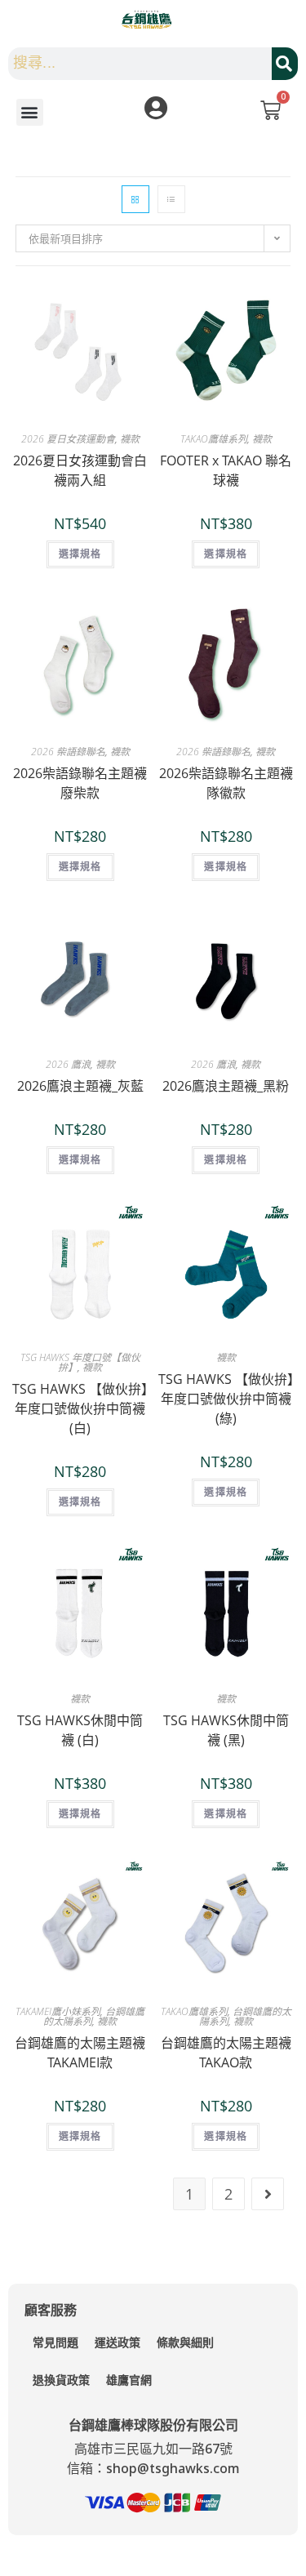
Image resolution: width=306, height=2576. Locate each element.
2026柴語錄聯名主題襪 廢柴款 (80, 783)
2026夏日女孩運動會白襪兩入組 (80, 470)
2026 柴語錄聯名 (68, 752)
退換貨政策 (61, 2380)
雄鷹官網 (129, 2380)
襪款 (130, 439)
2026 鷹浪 (68, 1064)
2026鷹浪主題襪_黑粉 (226, 1086)
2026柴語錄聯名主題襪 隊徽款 (226, 783)
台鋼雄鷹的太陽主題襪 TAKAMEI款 (80, 2053)
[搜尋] (285, 64)
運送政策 (118, 2342)
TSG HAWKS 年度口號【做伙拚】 (80, 1362)
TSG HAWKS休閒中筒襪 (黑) (226, 1730)
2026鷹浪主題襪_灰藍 (80, 1086)
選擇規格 (80, 554)
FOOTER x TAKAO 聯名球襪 (226, 470)
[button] (30, 112)
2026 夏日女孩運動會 (68, 439)
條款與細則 (185, 2342)
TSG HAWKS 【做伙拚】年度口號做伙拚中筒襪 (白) (80, 1408)
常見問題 (55, 2342)
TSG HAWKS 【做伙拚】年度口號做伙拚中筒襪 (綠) (226, 1399)
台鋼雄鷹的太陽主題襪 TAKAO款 (226, 2053)
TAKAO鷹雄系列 (214, 439)
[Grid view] (135, 199)
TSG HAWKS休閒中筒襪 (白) (80, 1730)
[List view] (171, 199)
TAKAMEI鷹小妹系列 (58, 2011)
